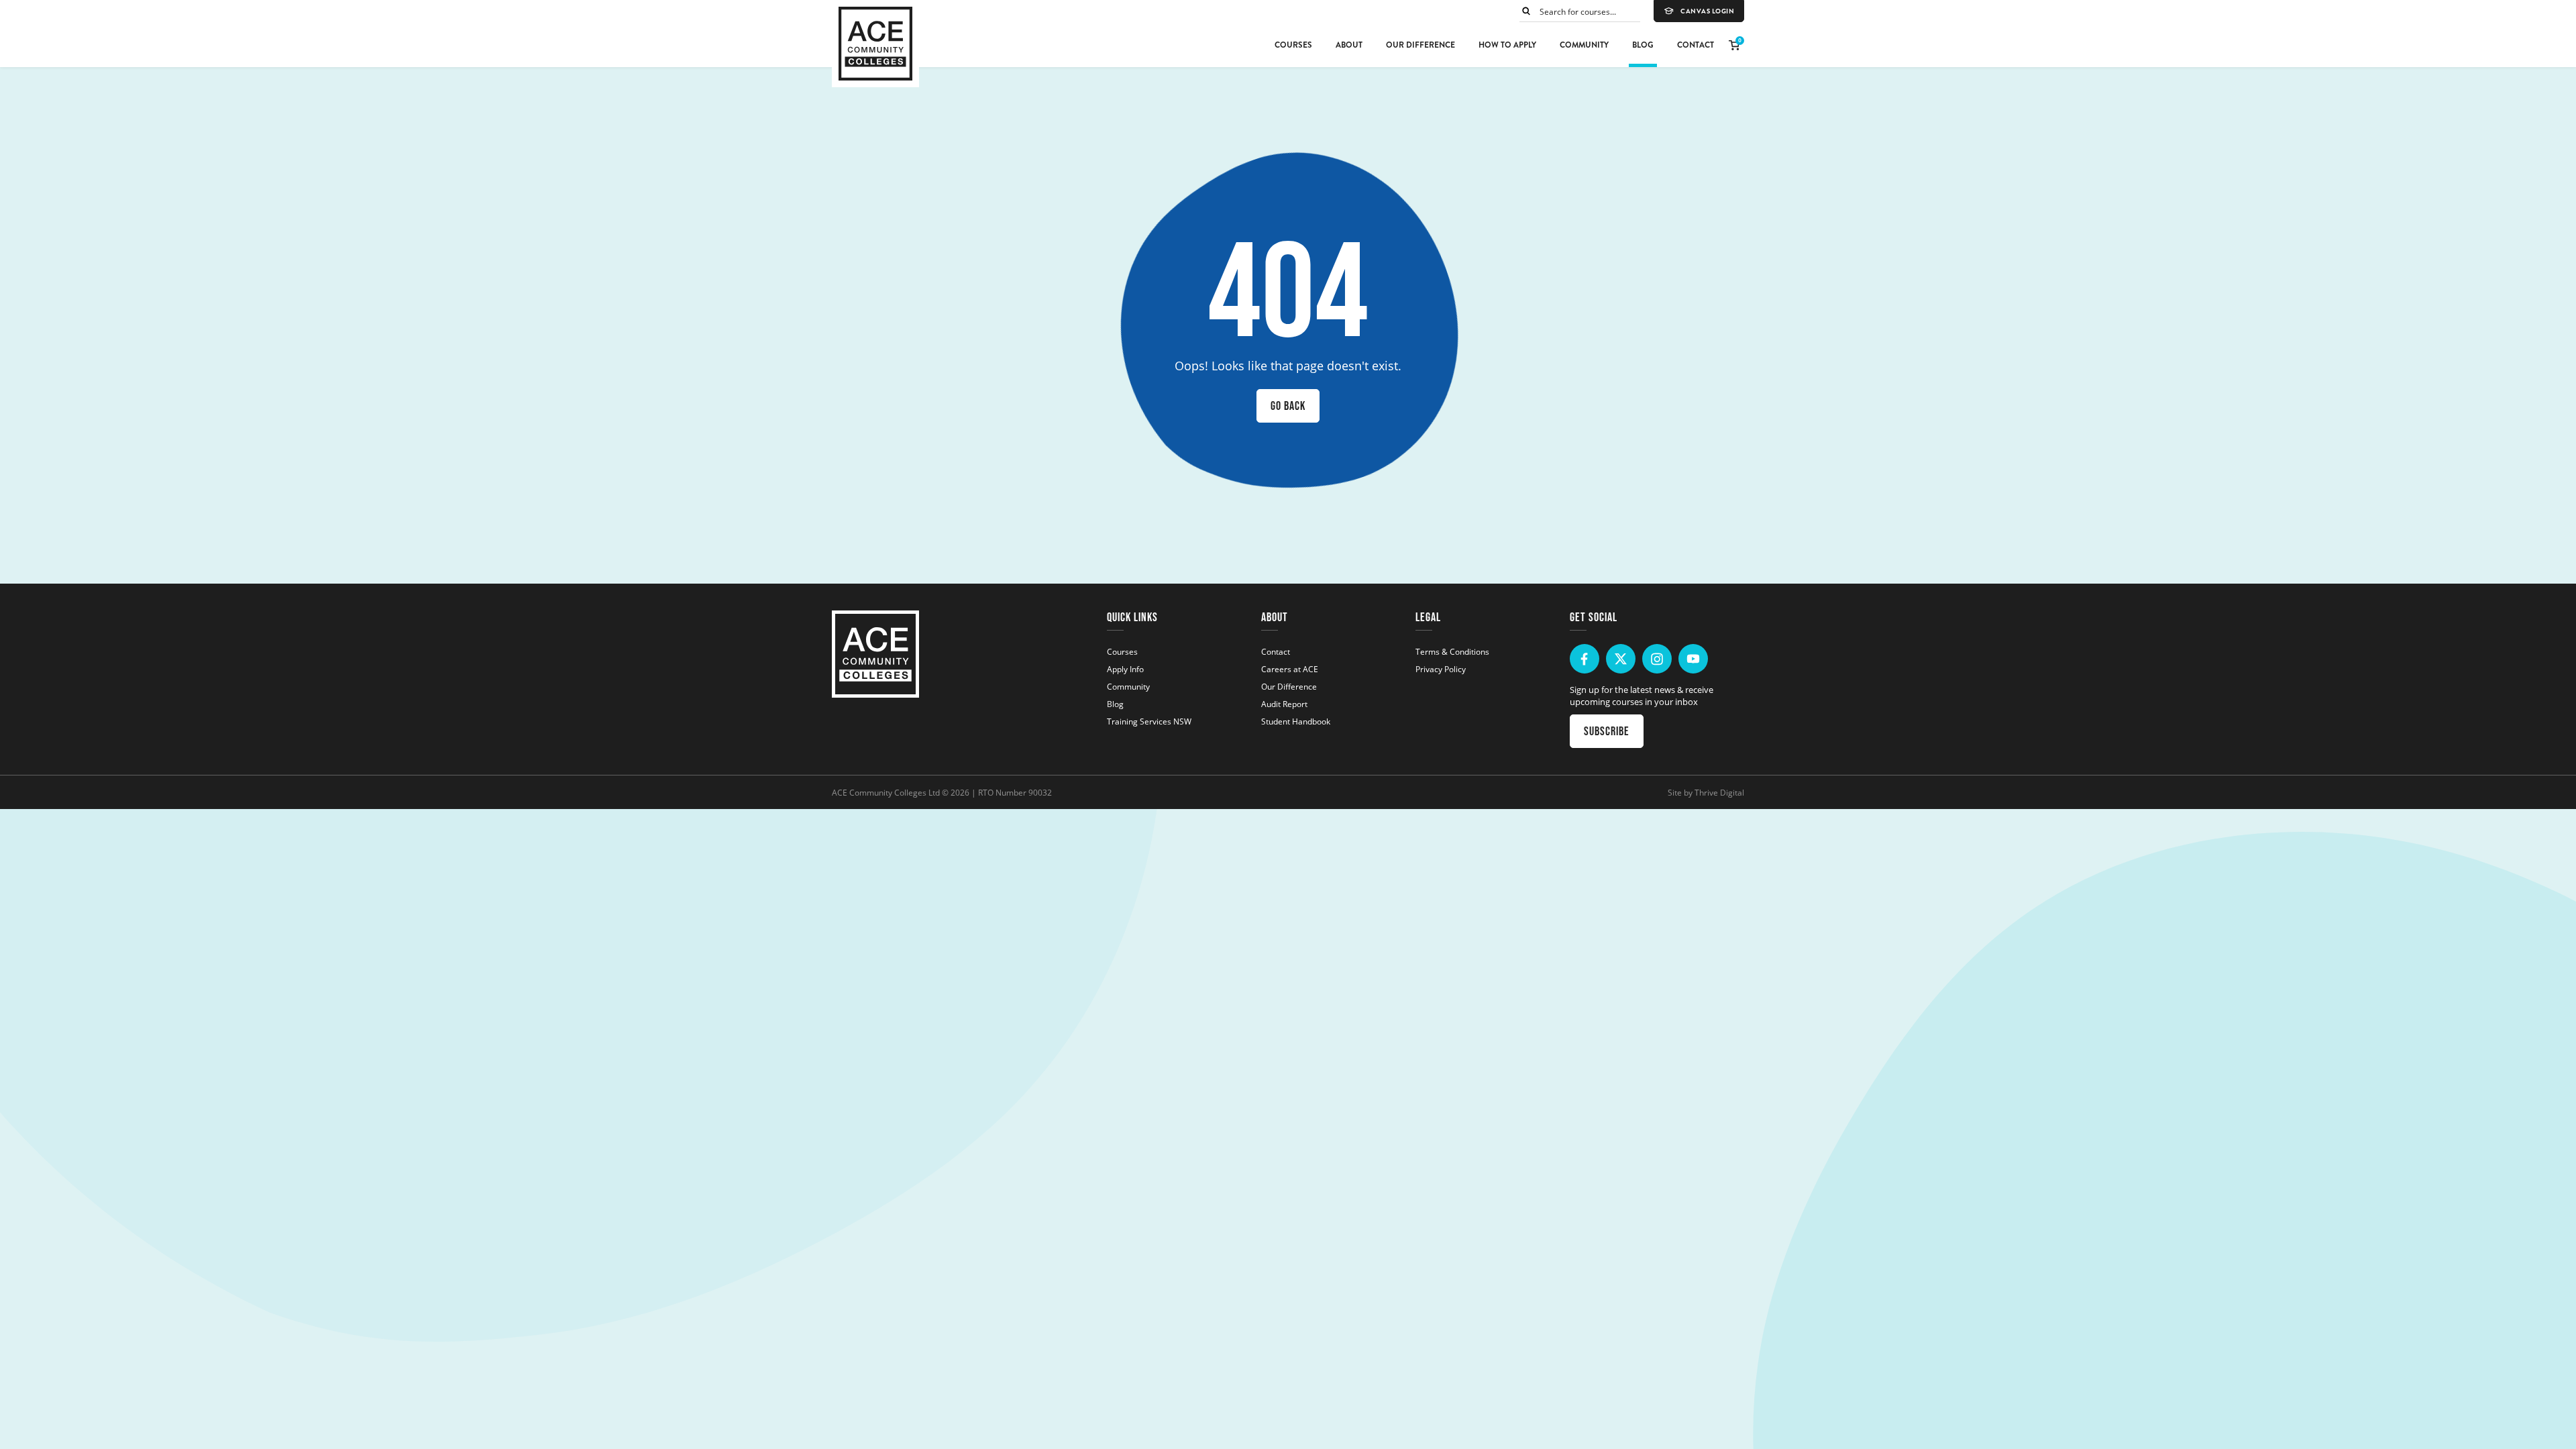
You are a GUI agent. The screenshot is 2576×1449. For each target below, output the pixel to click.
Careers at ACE (1290, 669)
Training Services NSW (1149, 721)
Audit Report (1284, 704)
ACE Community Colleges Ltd (886, 792)
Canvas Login (1707, 11)
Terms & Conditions (1452, 651)
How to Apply (1507, 45)
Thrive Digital (1719, 792)
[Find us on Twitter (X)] (1621, 659)
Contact (1696, 45)
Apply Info (1125, 669)
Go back (1288, 406)
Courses (1293, 45)
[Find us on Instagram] (1657, 659)
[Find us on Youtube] (1693, 659)
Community (1584, 45)
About (1349, 45)
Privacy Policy (1441, 669)
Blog (1643, 45)
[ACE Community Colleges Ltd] (875, 44)
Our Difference (1420, 45)
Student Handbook (1296, 721)
